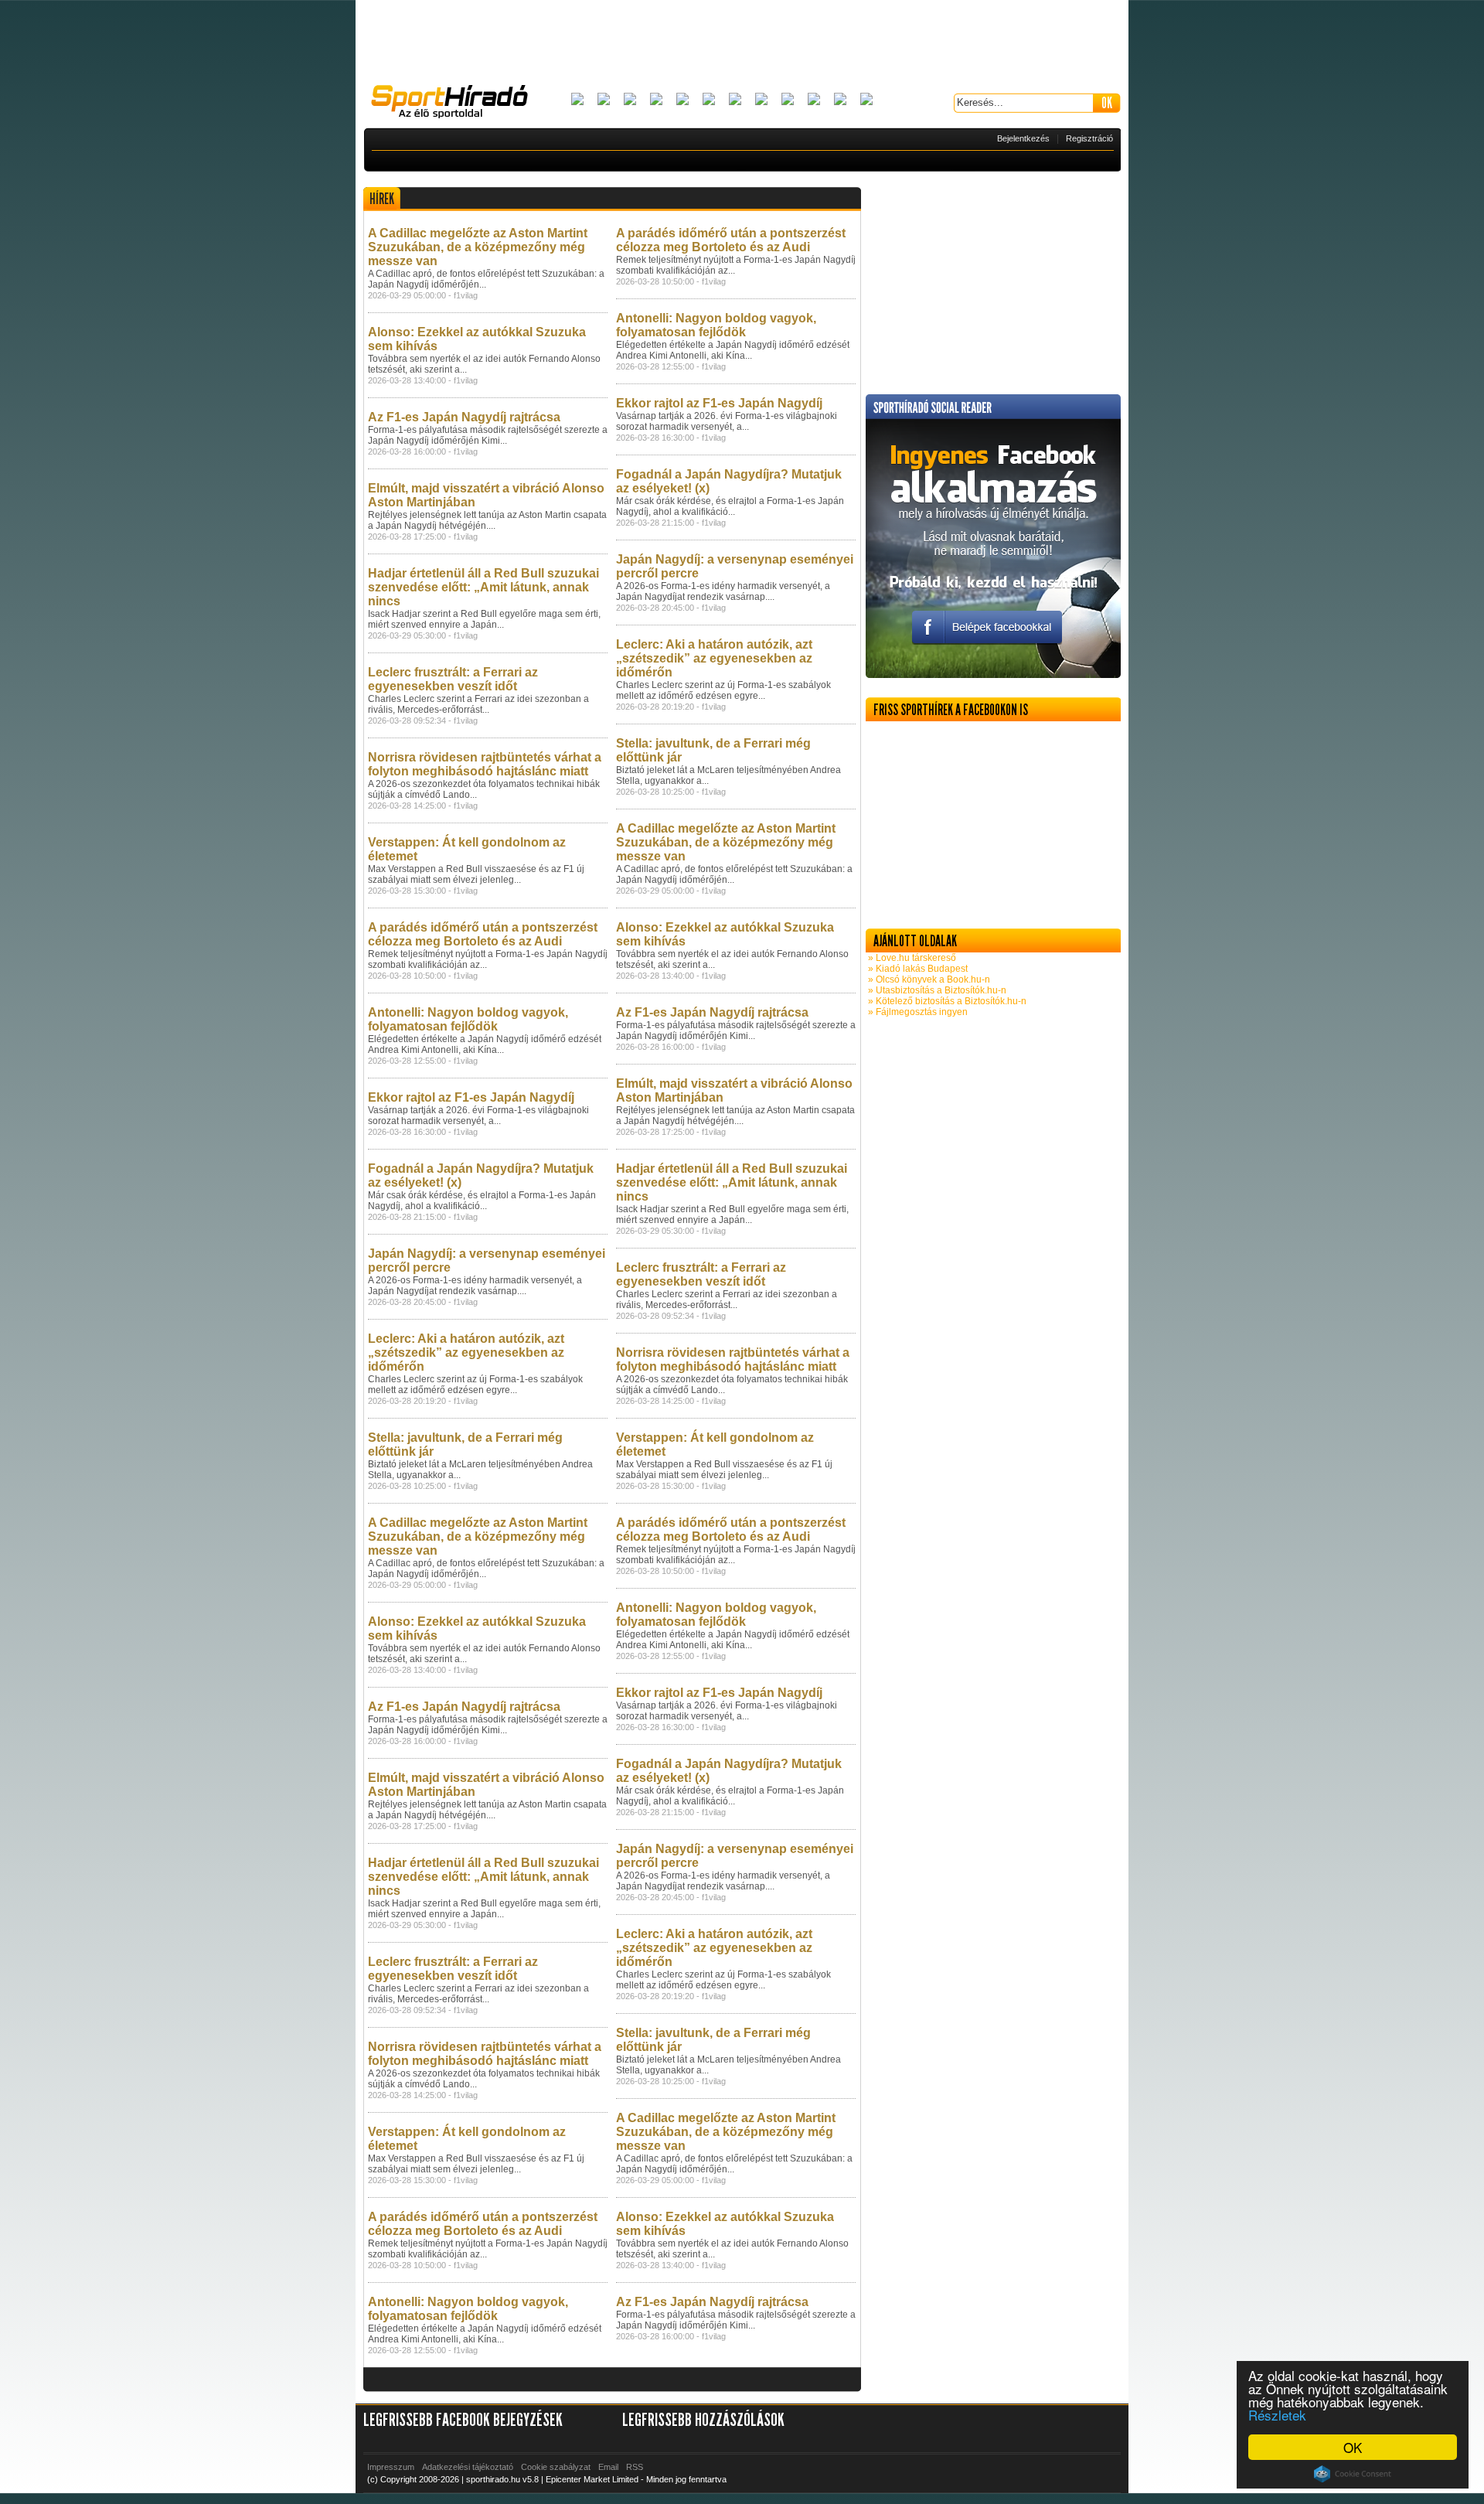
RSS (635, 2467)
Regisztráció (1089, 138)
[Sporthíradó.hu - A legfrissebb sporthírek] (456, 104)
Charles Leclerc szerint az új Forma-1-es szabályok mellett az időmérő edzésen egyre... (475, 1385)
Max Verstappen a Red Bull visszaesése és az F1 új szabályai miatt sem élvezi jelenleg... (476, 874)
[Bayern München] (656, 100)
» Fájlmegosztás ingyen (917, 1012)
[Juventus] (735, 100)
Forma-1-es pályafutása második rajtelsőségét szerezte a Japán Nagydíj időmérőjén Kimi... (488, 435)
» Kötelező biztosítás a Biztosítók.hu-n (946, 1001)
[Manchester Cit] (788, 100)
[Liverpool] (761, 100)
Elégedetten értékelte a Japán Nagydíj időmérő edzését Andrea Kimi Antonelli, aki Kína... (485, 1044)
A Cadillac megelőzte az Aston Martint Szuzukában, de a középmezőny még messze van (478, 247)
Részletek (1277, 2415)
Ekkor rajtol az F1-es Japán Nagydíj (471, 1097)
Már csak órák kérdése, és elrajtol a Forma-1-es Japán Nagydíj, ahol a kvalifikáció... (482, 1201)
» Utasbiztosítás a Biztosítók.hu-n (936, 990)
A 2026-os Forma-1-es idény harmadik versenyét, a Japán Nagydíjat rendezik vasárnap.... (475, 1286)
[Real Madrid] (840, 100)
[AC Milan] (577, 100)
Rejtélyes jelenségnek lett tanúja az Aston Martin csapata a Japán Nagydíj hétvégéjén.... (487, 520)
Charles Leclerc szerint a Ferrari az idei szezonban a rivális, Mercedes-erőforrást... (478, 704)
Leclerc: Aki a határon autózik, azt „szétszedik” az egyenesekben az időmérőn (466, 1353)
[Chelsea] (682, 100)
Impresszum (391, 2467)
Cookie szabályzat (556, 2467)
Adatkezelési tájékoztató (468, 2467)
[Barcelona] (630, 100)
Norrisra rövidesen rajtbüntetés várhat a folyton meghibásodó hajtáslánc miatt (485, 764)
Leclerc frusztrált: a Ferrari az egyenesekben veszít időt (453, 679)
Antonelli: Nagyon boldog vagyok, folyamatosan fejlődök (468, 1019)
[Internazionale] (709, 100)
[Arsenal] (604, 100)
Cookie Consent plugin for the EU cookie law (1353, 2474)
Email (608, 2467)
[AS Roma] (866, 100)
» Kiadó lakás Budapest (917, 969)
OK (1353, 2447)
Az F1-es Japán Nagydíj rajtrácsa (464, 417)
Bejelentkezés (1023, 138)
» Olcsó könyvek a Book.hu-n (928, 979)
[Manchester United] (814, 100)
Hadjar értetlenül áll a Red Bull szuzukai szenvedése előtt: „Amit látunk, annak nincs (483, 587)
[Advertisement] (742, 43)
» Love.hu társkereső (911, 958)
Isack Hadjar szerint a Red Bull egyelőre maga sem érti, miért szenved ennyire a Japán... (484, 619)
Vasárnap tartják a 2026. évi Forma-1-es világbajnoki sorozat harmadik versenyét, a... (478, 1116)
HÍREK (382, 199)
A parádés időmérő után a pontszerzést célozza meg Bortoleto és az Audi (483, 934)
